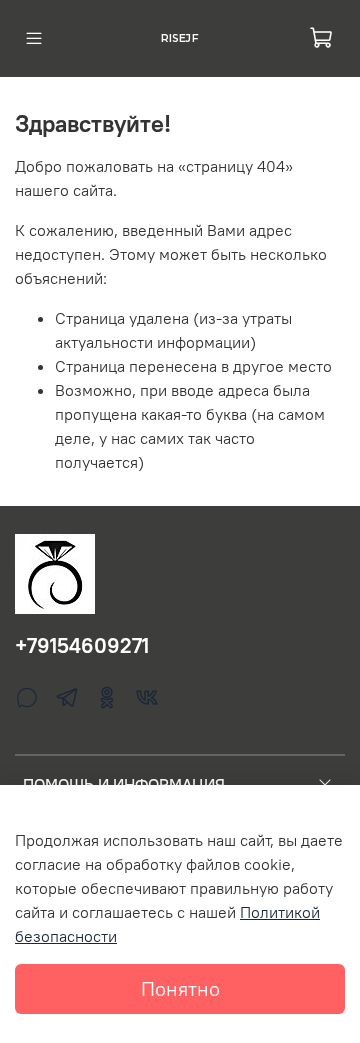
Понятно (180, 988)
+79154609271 (82, 645)
